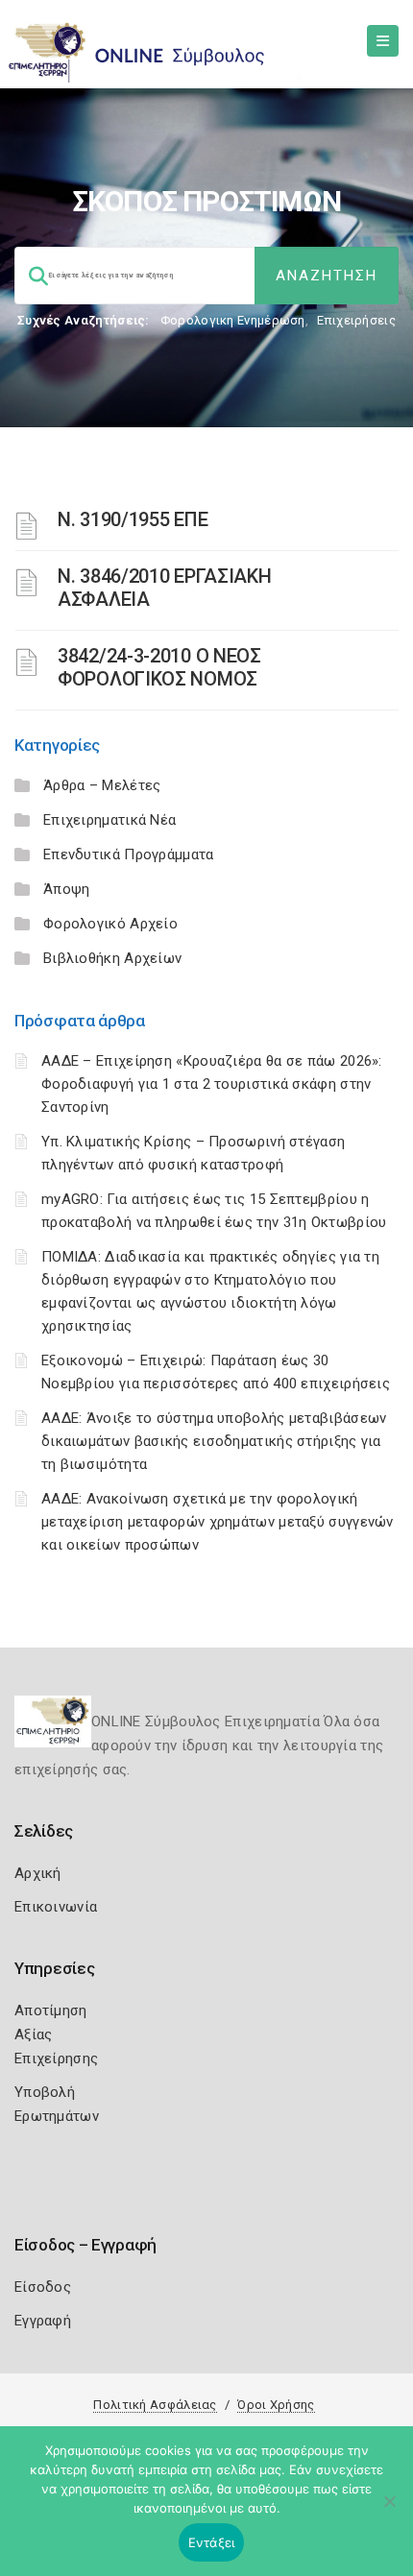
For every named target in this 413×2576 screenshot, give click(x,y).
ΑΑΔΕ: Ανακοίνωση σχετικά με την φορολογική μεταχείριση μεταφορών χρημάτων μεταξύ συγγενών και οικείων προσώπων (218, 1522)
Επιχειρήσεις (356, 320)
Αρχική (38, 1873)
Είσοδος (43, 2287)
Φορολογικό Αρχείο (110, 924)
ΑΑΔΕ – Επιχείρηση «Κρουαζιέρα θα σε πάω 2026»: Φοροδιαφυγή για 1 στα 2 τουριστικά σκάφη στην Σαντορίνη (212, 1084)
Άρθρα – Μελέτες (102, 785)
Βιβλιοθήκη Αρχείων (112, 958)
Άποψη (67, 889)
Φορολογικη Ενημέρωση (233, 320)
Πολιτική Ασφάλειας (155, 2405)
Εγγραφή (43, 2321)
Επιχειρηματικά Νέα (109, 820)
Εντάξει (212, 2542)
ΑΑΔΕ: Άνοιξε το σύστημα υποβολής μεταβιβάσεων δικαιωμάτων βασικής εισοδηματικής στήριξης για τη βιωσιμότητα (214, 1441)
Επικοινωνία (56, 1907)
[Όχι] (389, 2511)
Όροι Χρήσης (276, 2405)
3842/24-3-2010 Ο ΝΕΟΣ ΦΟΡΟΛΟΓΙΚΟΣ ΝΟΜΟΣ (159, 667)
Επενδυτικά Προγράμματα (129, 855)
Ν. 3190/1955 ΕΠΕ (133, 519)
